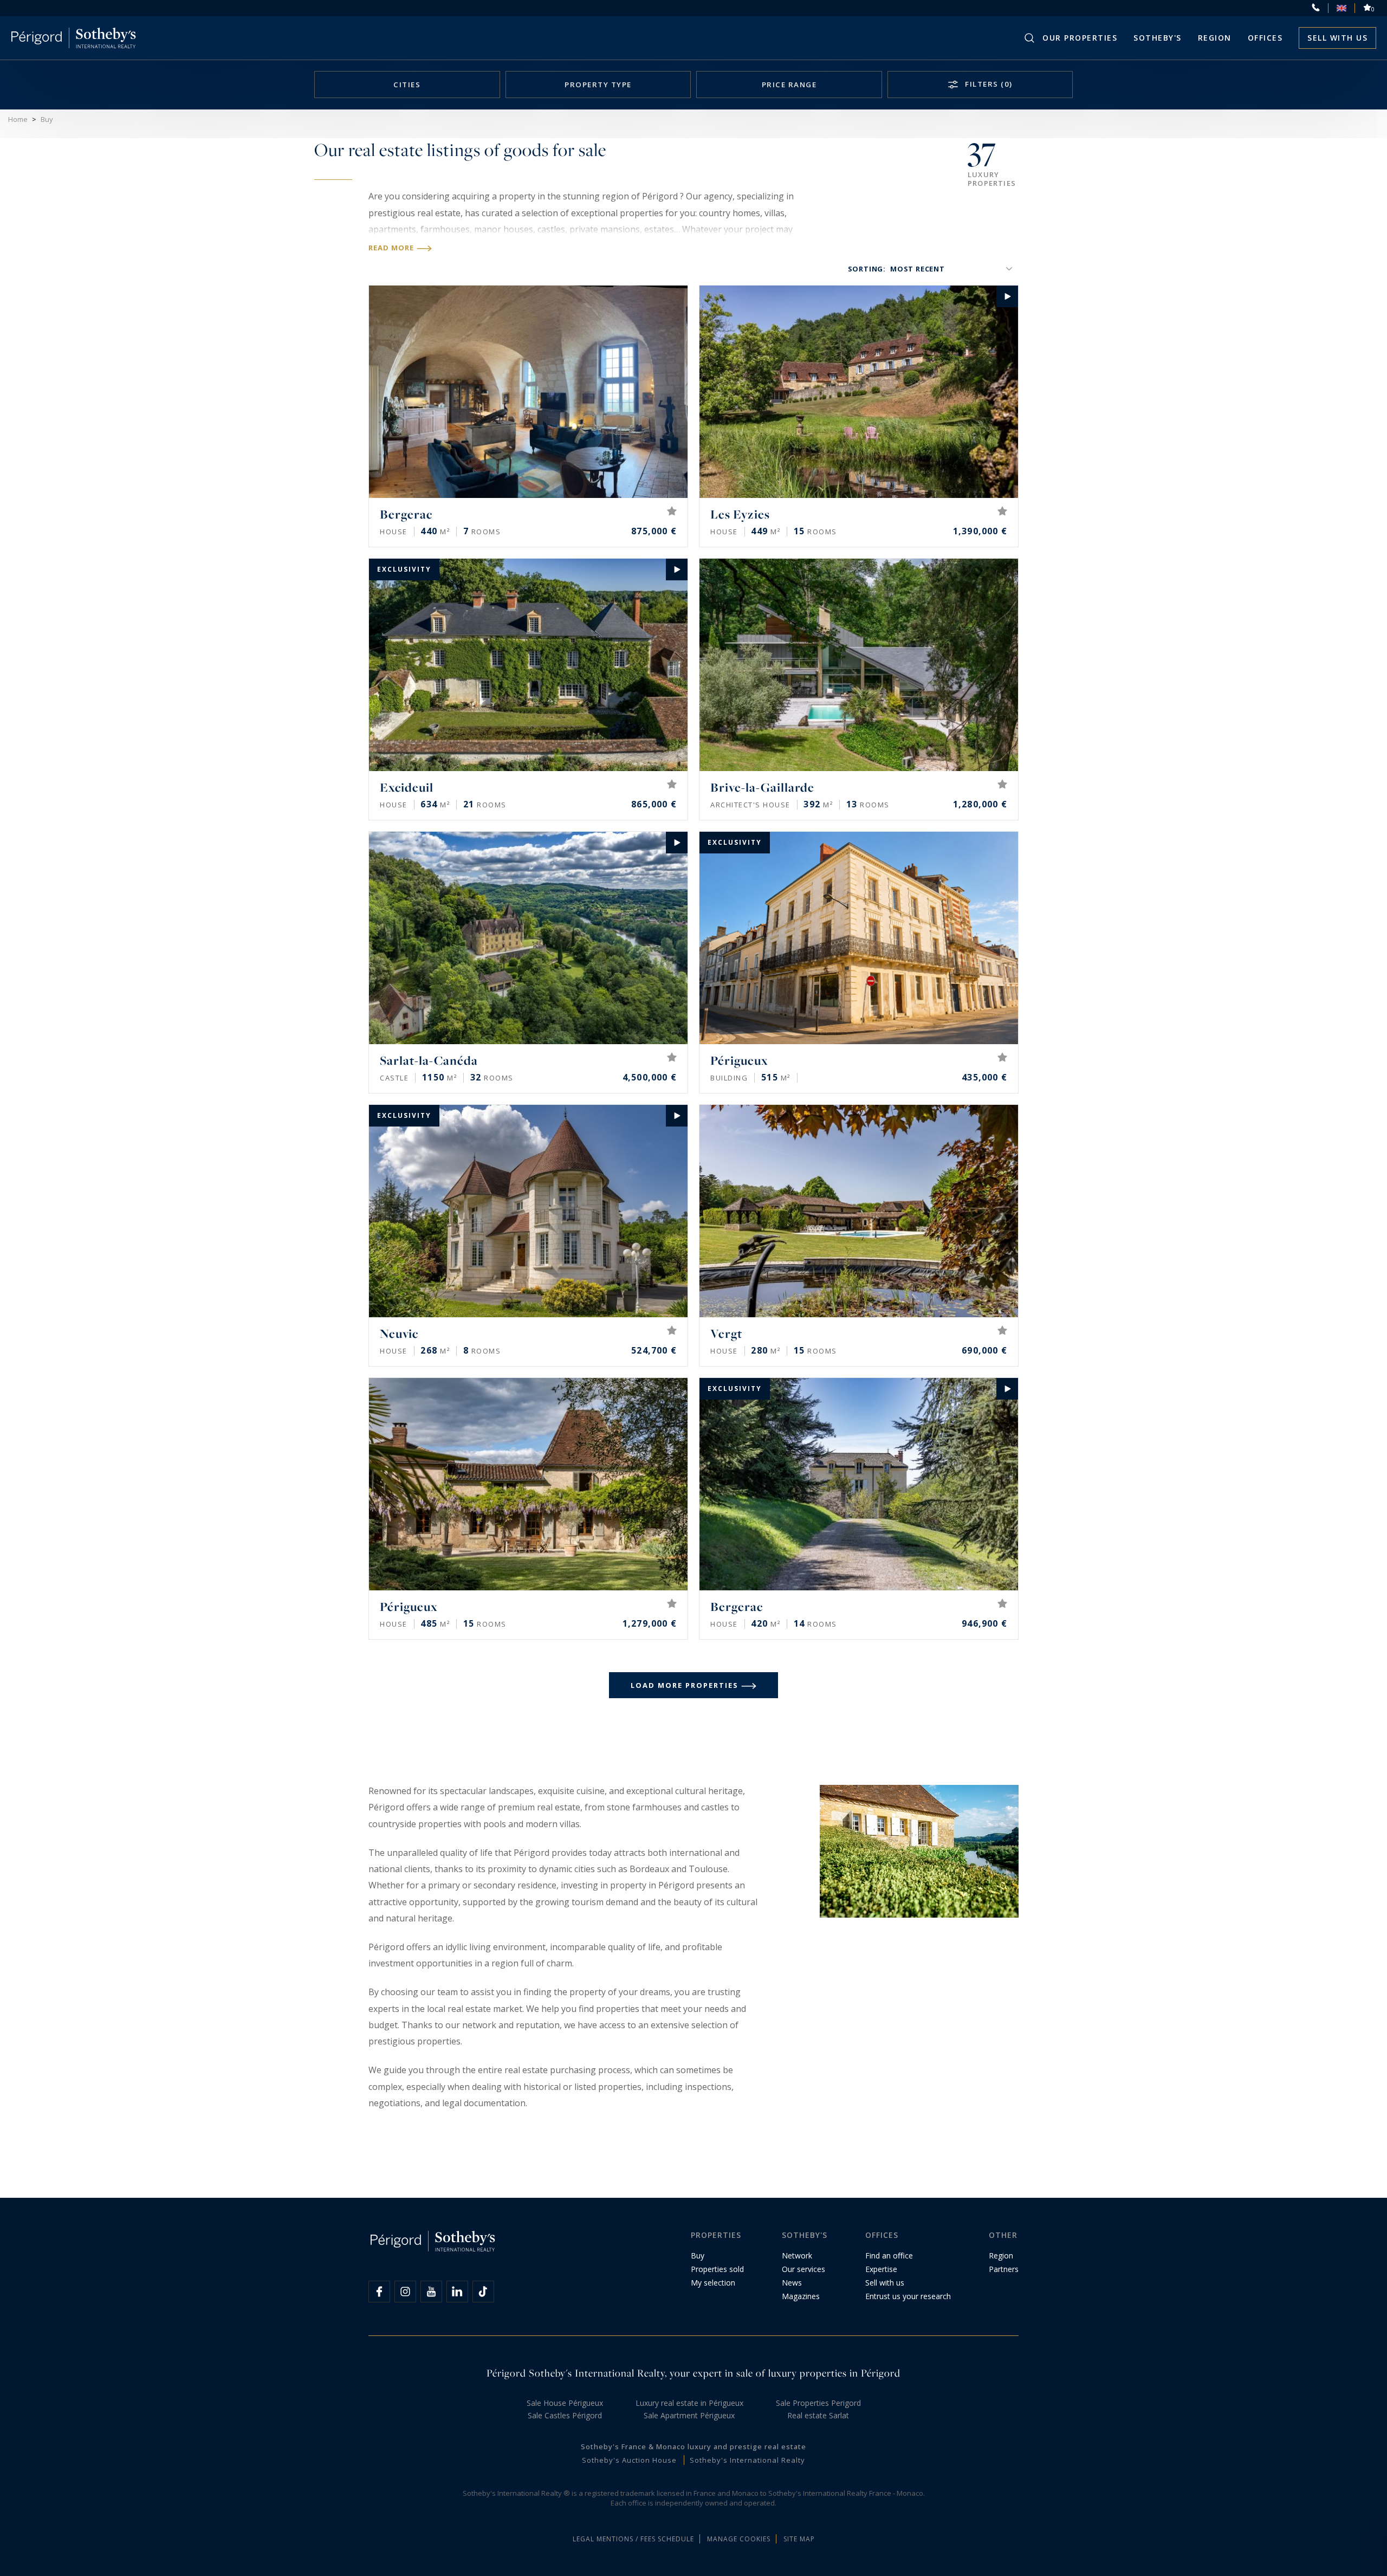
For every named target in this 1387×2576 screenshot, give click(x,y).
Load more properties (685, 1685)
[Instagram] (405, 2292)
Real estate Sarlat (818, 2415)
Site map (799, 2539)
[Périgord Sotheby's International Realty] (73, 38)
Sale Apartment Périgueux (689, 2415)
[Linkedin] (457, 2292)
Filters (988, 84)
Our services (803, 2269)
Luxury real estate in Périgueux (689, 2403)
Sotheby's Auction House (629, 2460)
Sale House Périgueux (565, 2403)
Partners (1004, 2269)
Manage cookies (739, 2539)
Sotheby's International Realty (747, 2460)
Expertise (881, 2269)
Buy (698, 2255)
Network (797, 2255)
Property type (598, 85)
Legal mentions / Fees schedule (633, 2539)
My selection (713, 2283)
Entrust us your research (908, 2296)
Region (1215, 38)
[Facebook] (379, 2292)
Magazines (801, 2296)
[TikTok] (483, 2292)
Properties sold (717, 2269)
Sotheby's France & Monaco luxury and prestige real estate (693, 2446)
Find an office (889, 2255)
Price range (789, 85)
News (792, 2283)
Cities (407, 85)
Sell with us (1337, 38)
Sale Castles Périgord (565, 2415)
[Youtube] (431, 2292)
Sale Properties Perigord (818, 2403)
